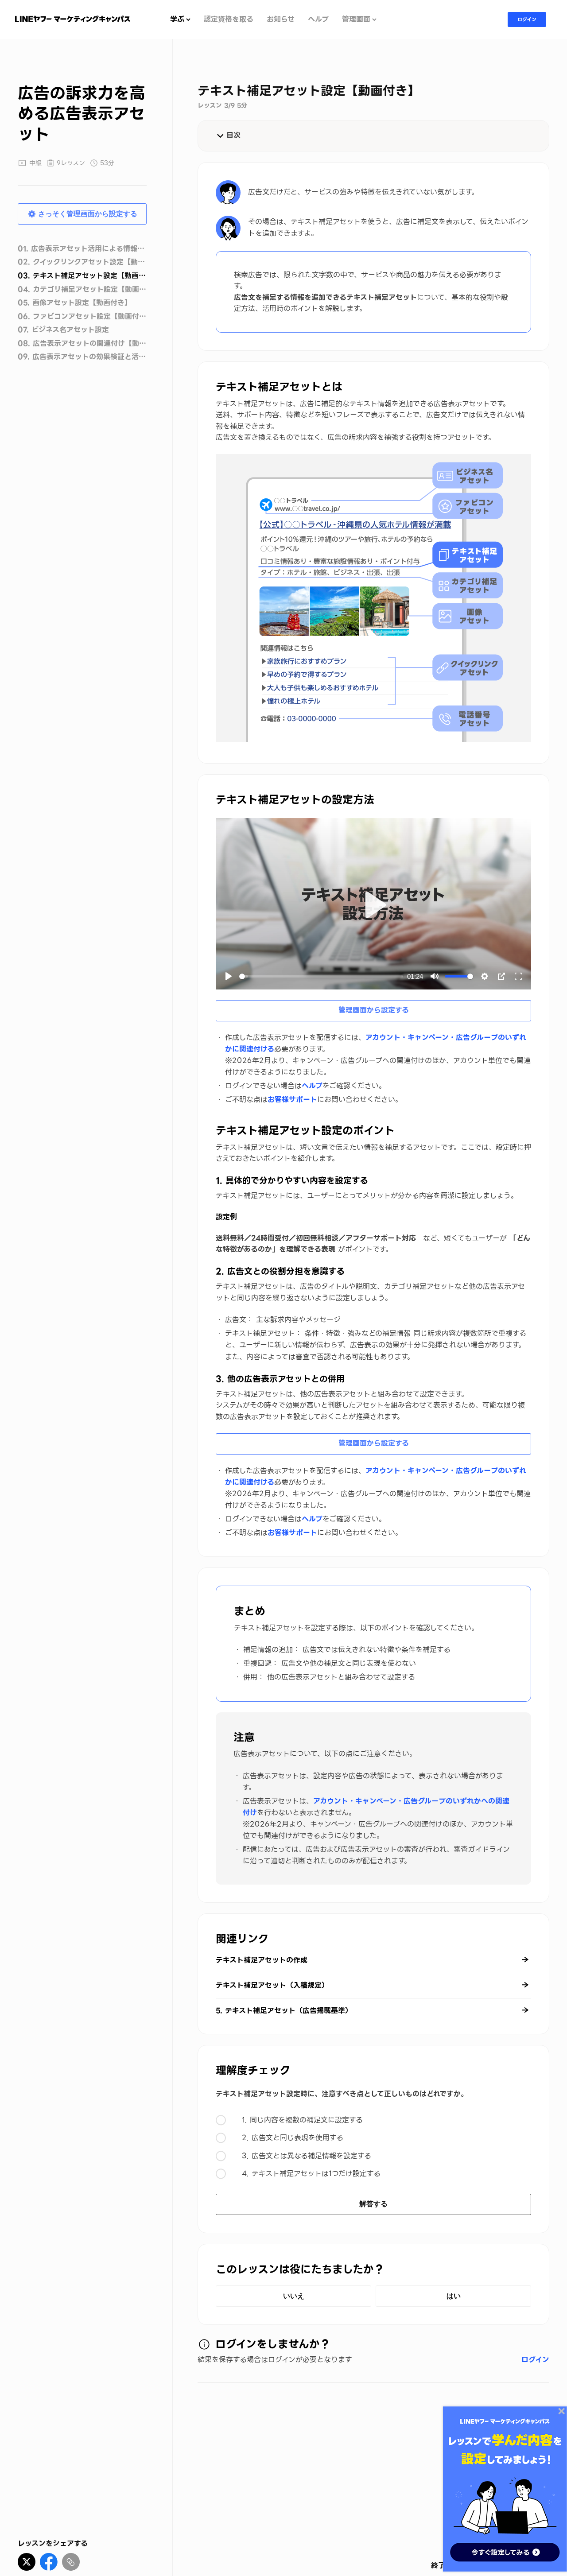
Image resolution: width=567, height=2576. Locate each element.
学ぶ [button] (177, 20)
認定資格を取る (229, 20)
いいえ (294, 2296)
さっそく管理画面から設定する (88, 213)
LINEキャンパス (73, 19)
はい (454, 2296)
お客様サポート (292, 1100)
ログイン (527, 19)
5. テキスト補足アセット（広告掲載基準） (284, 2011)
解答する (373, 2204)
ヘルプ (318, 20)
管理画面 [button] (356, 20)
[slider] (321, 976)
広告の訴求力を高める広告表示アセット (82, 114)
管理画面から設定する (374, 1010)
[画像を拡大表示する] (373, 598)
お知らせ (281, 20)
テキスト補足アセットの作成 (262, 1960)
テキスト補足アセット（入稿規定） (272, 1985)
